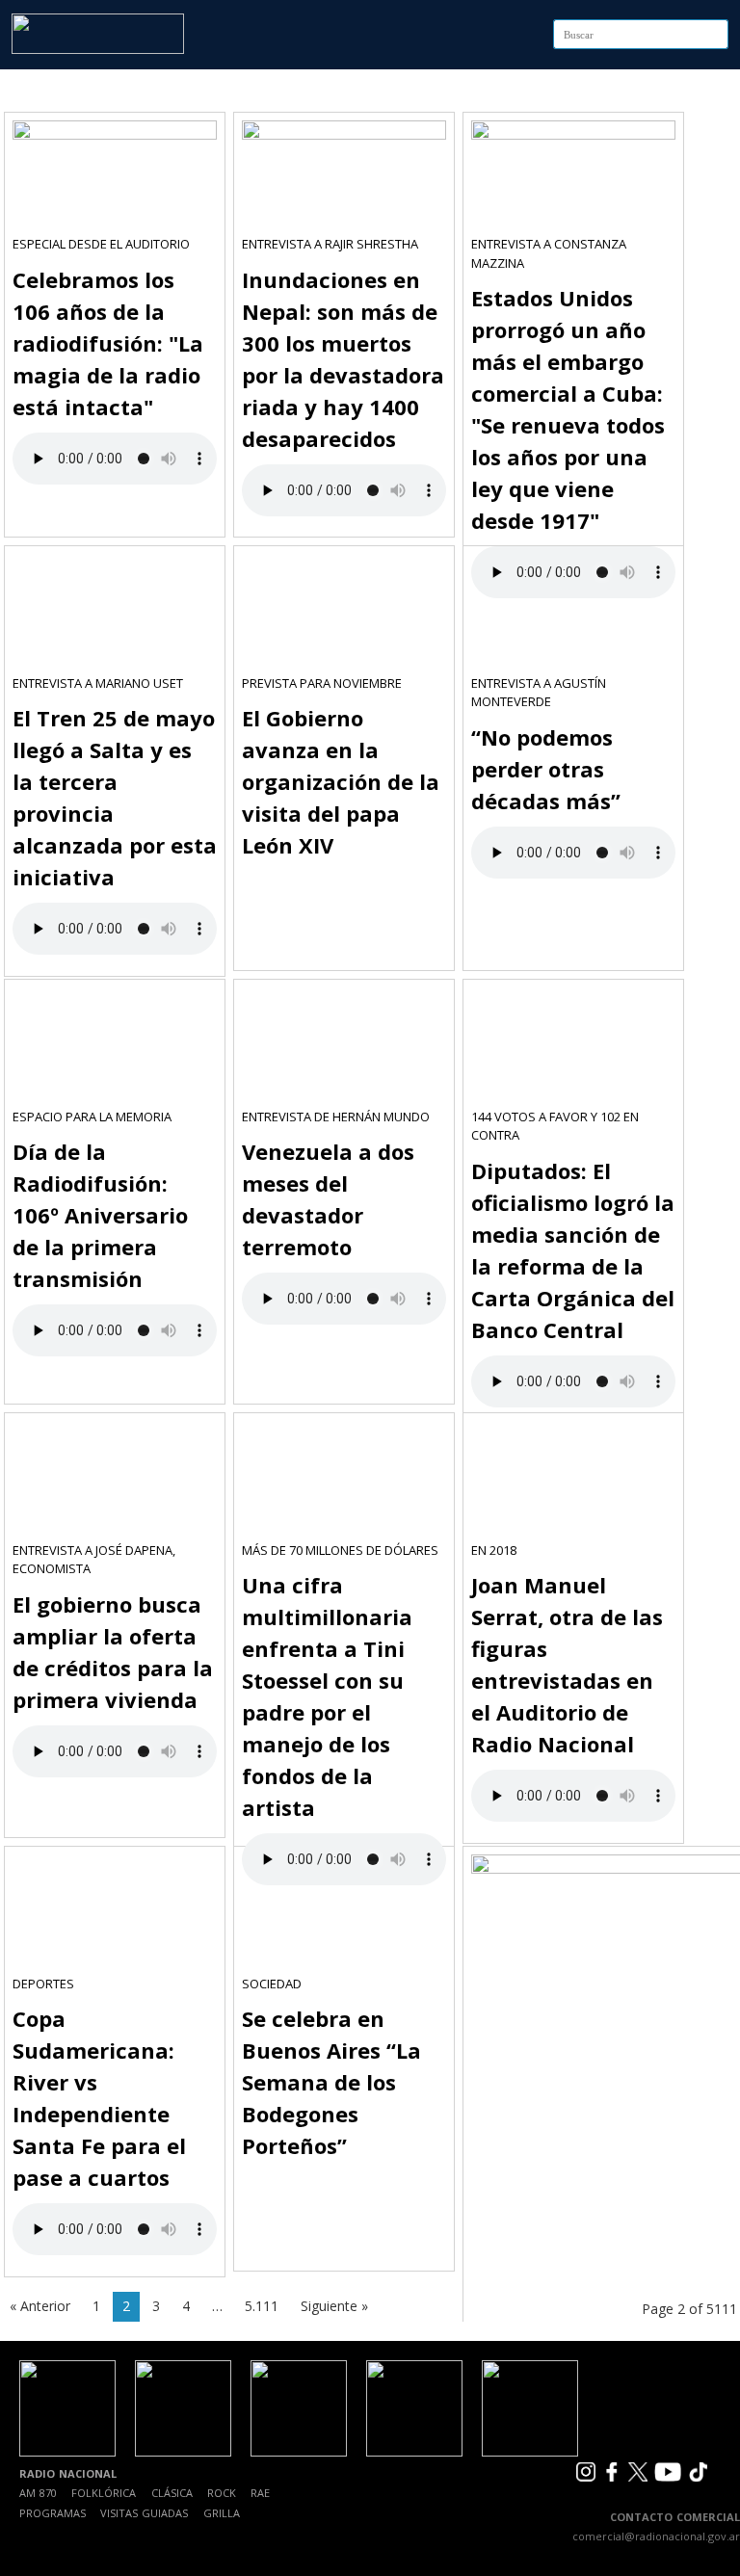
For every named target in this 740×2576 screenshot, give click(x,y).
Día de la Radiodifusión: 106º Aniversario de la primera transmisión (100, 1215)
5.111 (262, 2306)
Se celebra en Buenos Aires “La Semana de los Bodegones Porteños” (331, 2082)
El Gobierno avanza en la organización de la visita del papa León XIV (341, 781)
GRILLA (222, 2513)
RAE (260, 2493)
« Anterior (40, 2306)
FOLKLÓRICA (104, 2493)
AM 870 (38, 2493)
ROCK (222, 2493)
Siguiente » (334, 2306)
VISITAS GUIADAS (144, 2513)
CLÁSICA (172, 2493)
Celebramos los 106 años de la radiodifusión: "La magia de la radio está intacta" (108, 343)
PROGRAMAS (53, 2513)
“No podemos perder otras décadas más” (546, 769)
